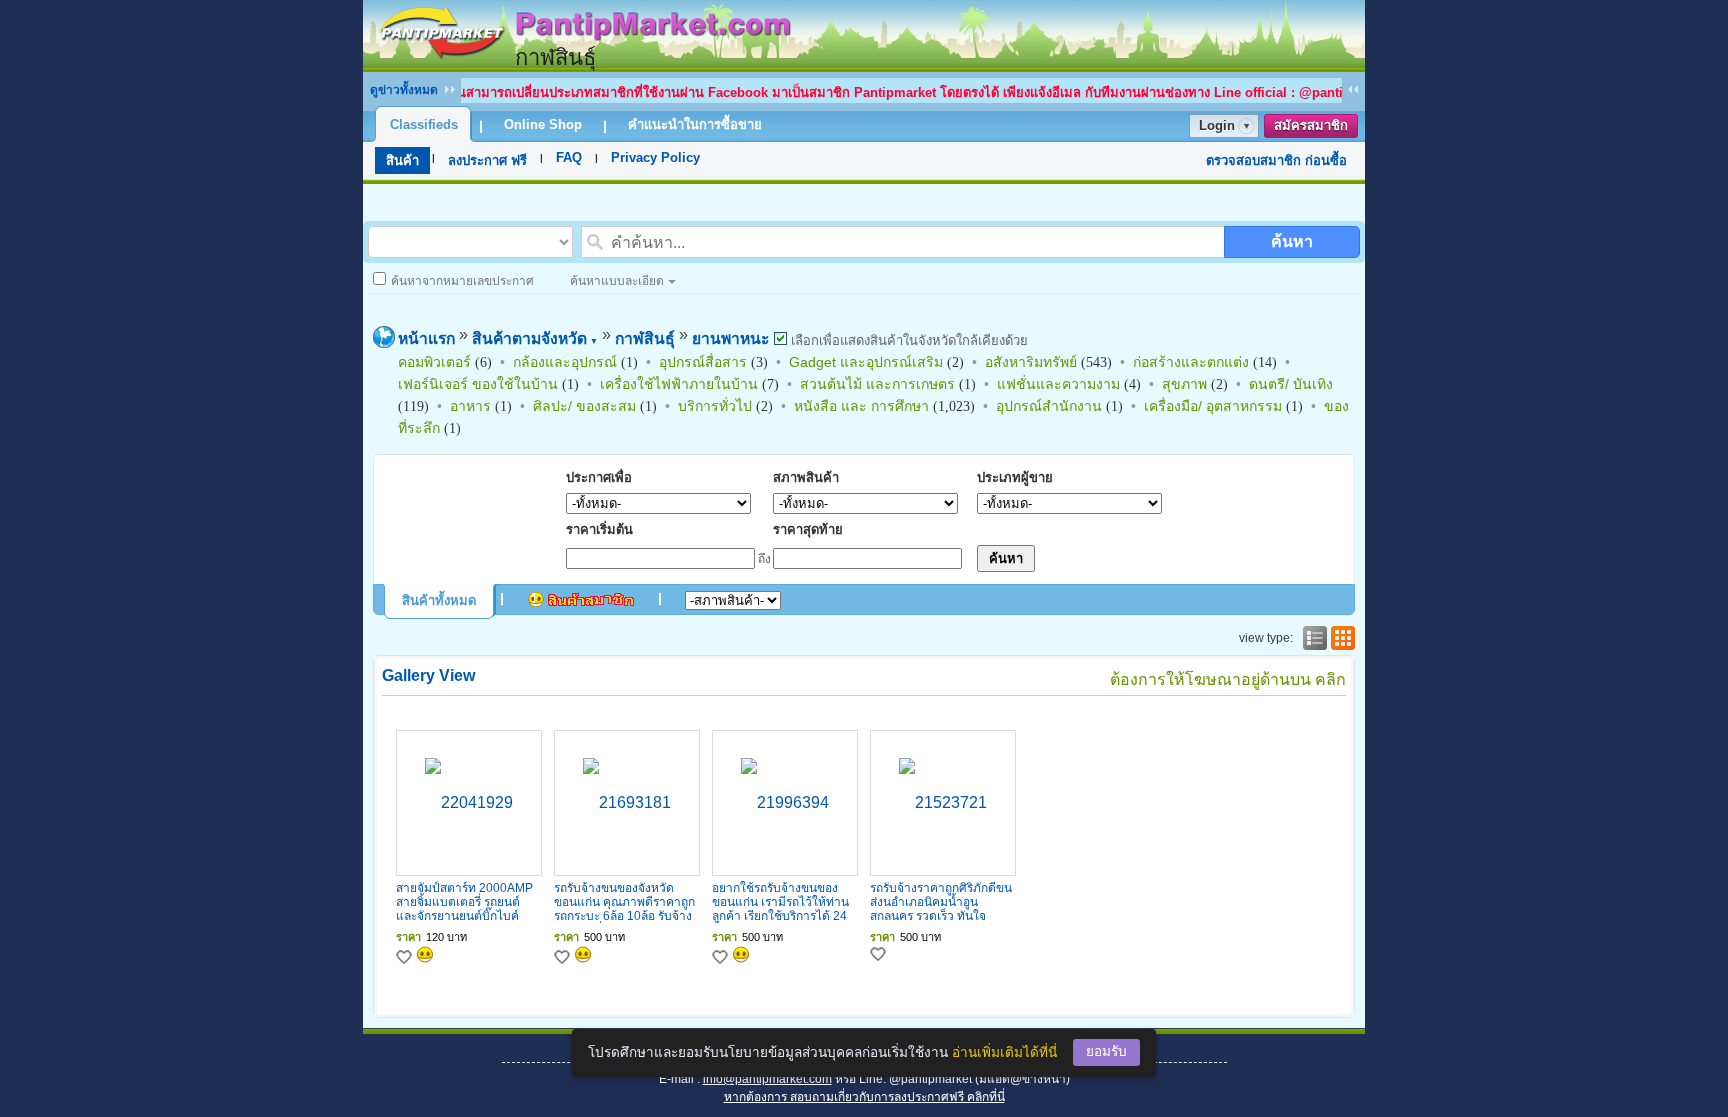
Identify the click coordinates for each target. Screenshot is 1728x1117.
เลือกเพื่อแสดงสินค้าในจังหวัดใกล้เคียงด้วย (907, 340)
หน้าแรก (426, 338)
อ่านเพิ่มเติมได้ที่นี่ (1004, 1052)
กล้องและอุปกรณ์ (565, 362)
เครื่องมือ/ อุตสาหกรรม (1213, 406)
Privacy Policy (655, 157)
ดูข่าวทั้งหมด (404, 90)
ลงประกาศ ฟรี (487, 160)
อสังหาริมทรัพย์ (1031, 362)
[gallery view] (1341, 638)
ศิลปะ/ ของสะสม (584, 406)
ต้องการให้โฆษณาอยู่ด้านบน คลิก (1228, 679)
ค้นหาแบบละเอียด (617, 281)
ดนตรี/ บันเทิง (1291, 384)
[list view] (1313, 638)
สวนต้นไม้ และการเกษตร (877, 384)
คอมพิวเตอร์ (434, 362)
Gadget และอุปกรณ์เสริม (866, 362)
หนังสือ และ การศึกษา (861, 406)
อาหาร (470, 406)
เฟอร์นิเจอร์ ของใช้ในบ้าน (478, 384)
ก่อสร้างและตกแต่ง (1191, 362)
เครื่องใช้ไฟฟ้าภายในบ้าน (679, 384)
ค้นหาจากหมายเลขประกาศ (462, 281)
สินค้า (402, 160)
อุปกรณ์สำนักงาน (1049, 406)
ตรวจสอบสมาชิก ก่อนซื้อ (1276, 160)
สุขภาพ (1184, 384)
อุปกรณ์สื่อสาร (703, 362)
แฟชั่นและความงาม (1058, 384)
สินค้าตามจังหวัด (535, 338)
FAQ (569, 157)
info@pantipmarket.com (767, 1079)
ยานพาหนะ (730, 338)
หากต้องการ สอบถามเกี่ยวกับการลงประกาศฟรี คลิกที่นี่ (864, 1097)
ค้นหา (1292, 241)
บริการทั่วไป (715, 406)
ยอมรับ (1106, 1051)
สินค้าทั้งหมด (439, 600)
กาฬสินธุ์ (645, 338)
